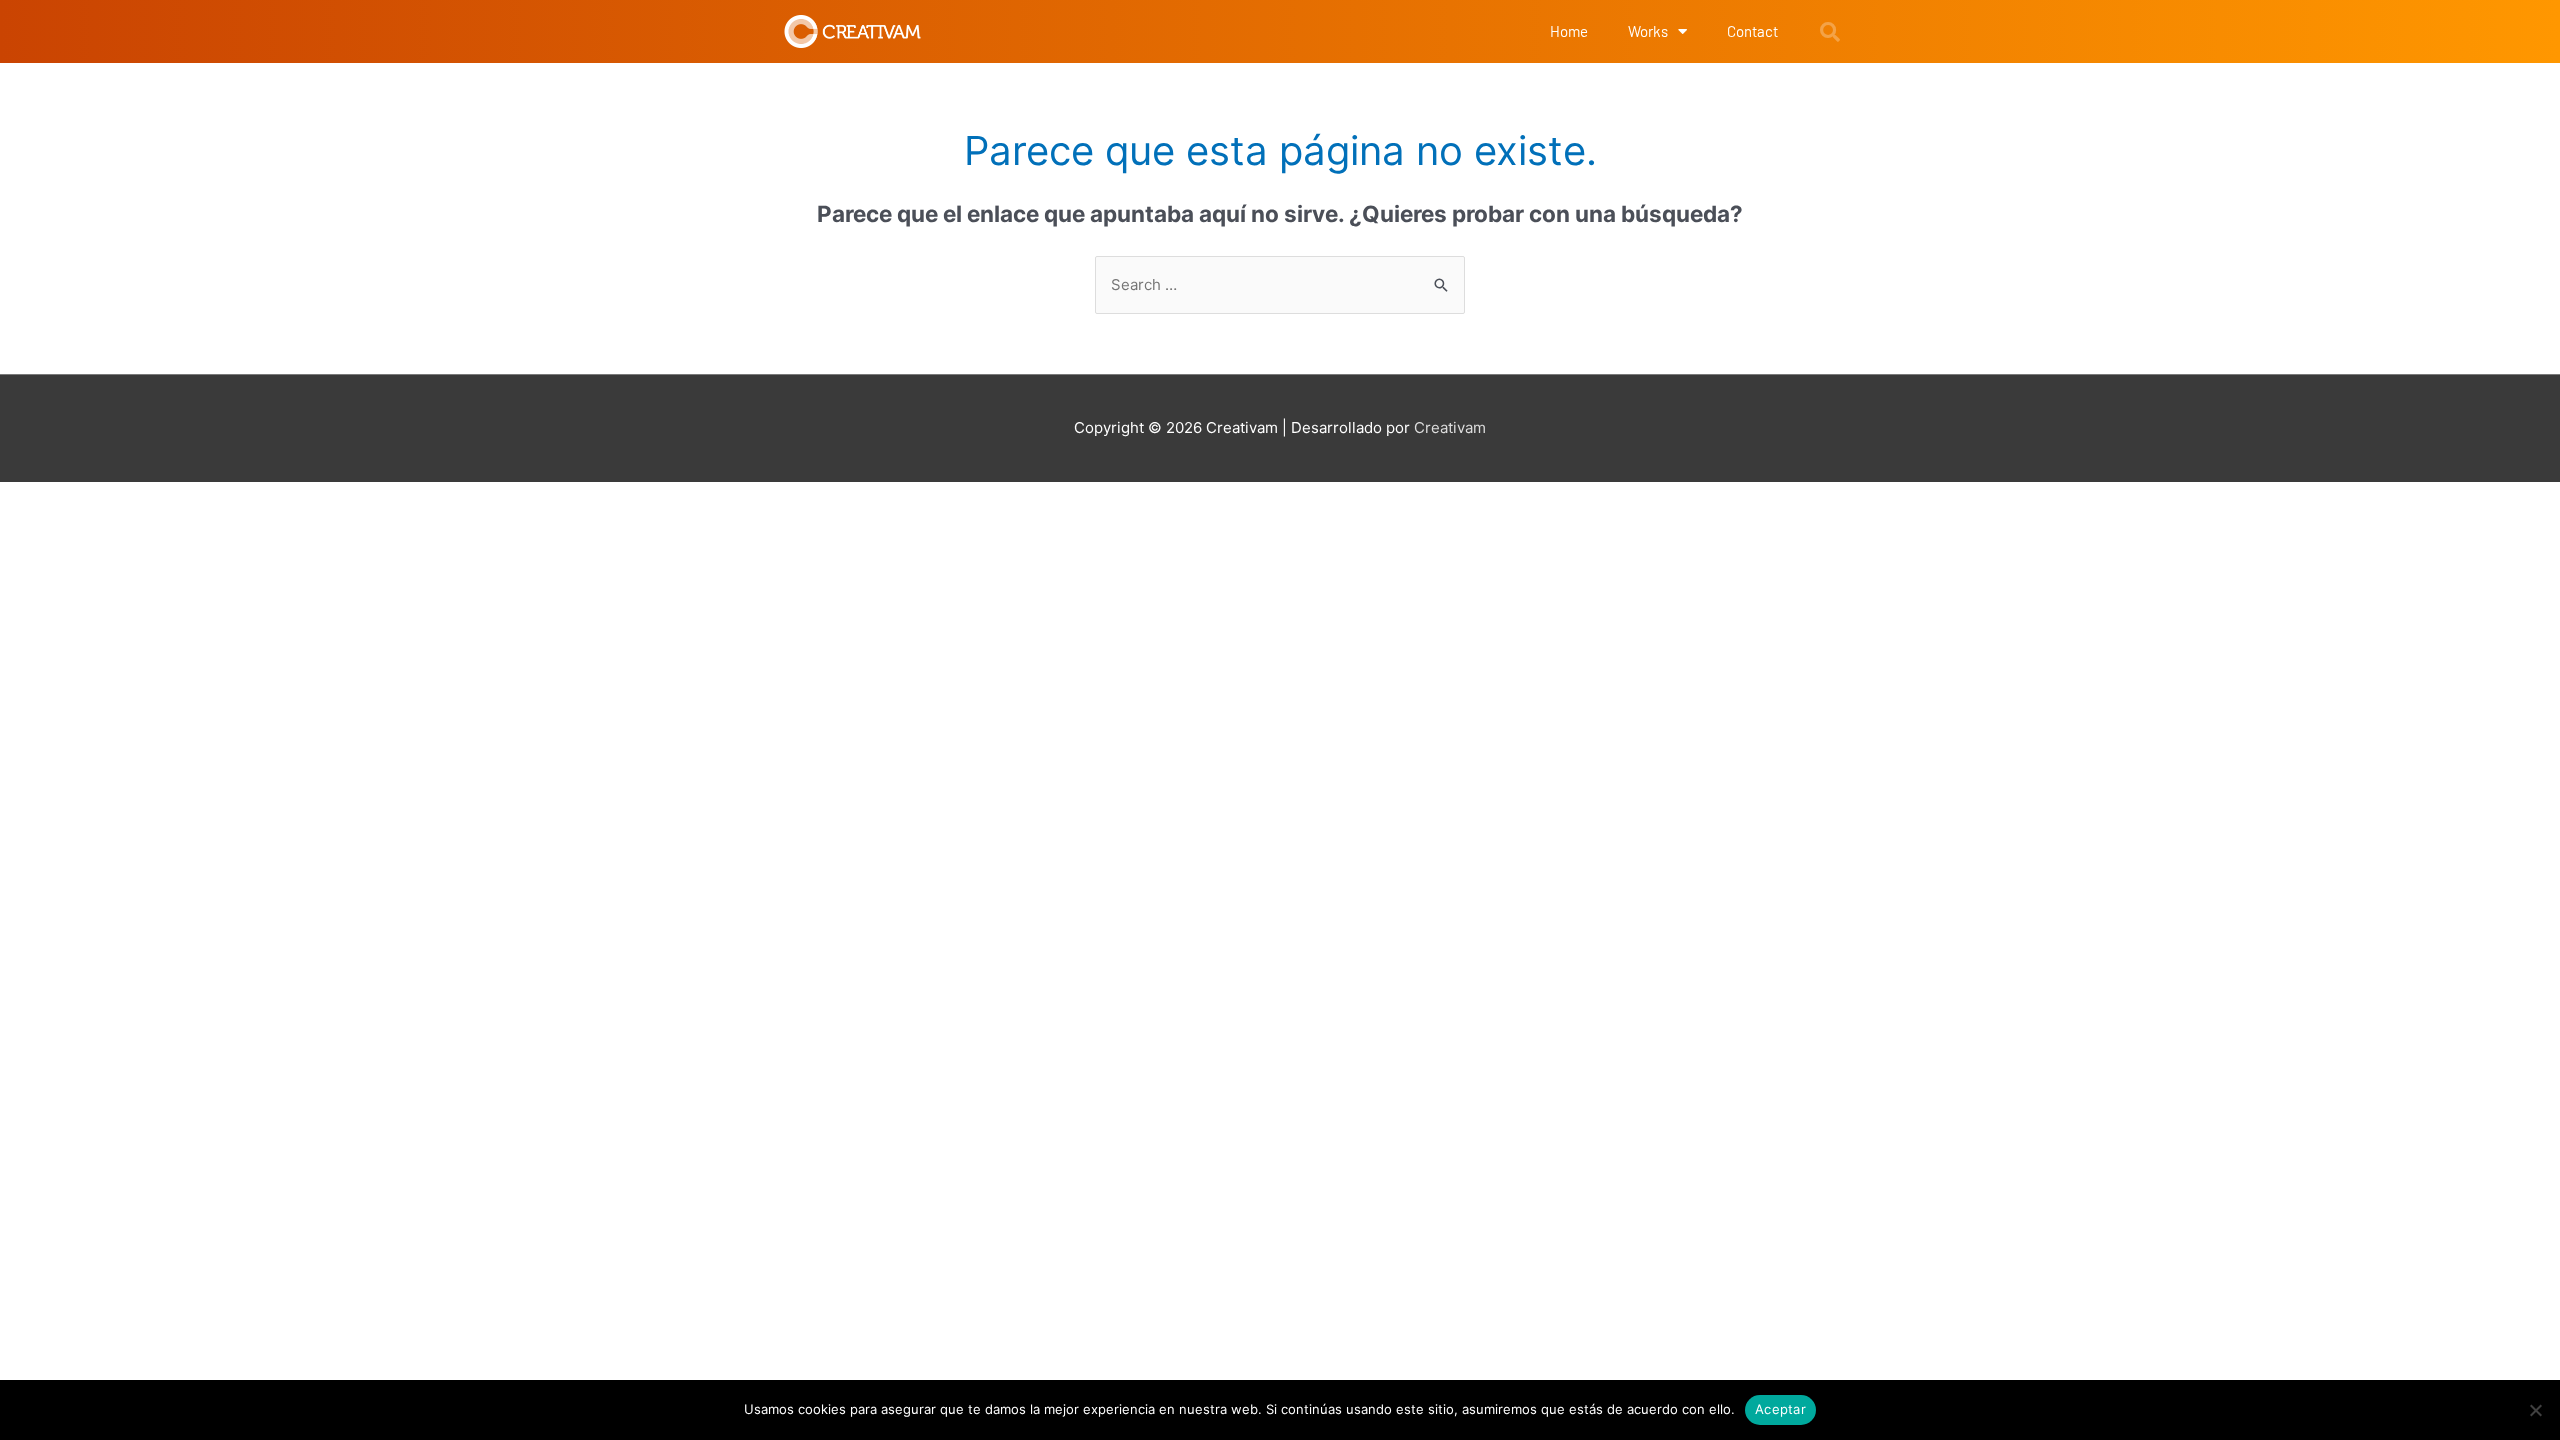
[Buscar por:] (1280, 284)
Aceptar (1780, 1409)
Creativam (1450, 427)
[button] (1830, 32)
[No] (2535, 1410)
